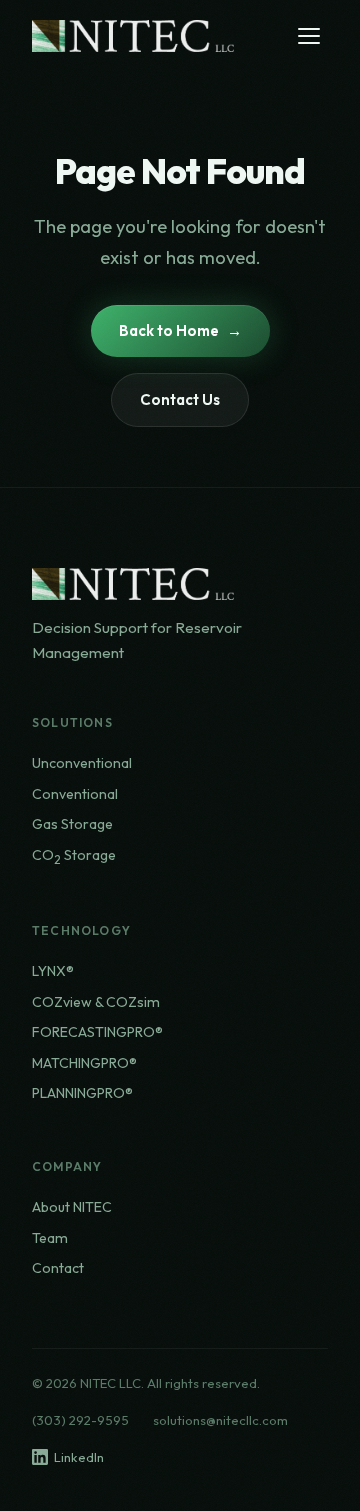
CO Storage (74, 856)
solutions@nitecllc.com (220, 1420)
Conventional (75, 794)
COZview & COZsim (96, 1002)
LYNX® (53, 971)
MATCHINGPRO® (84, 1063)
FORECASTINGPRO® (97, 1032)
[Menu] (309, 36)
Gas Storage (72, 824)
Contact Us (180, 399)
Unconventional (82, 763)
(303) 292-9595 (80, 1420)
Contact (58, 1268)
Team (50, 1238)
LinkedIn (79, 1457)
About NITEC (72, 1207)
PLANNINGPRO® (82, 1093)
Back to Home (169, 330)
